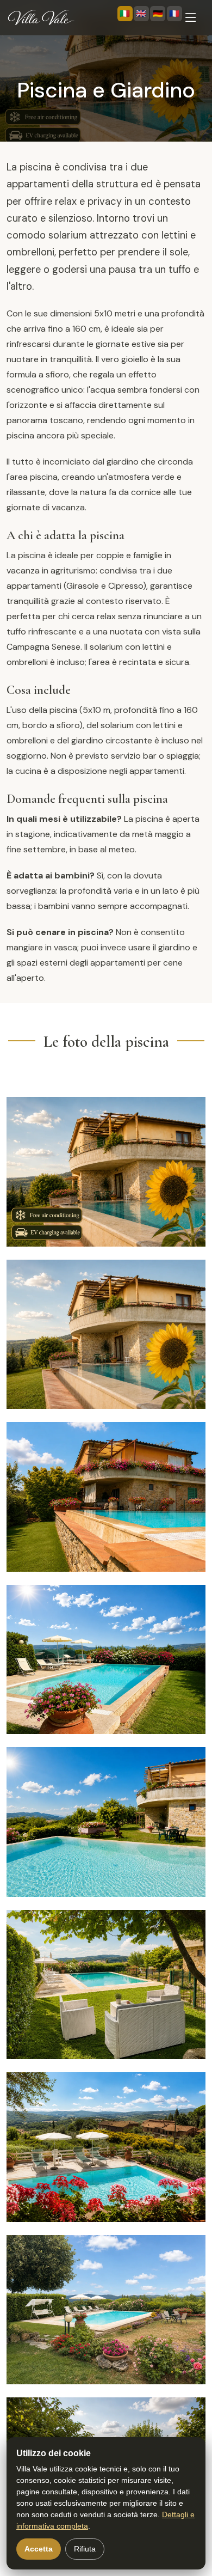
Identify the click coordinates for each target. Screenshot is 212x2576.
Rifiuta (85, 2549)
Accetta (39, 2549)
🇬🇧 (141, 14)
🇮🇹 (125, 14)
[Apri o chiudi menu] (194, 17)
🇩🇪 (158, 14)
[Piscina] (91, 1172)
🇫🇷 (174, 14)
